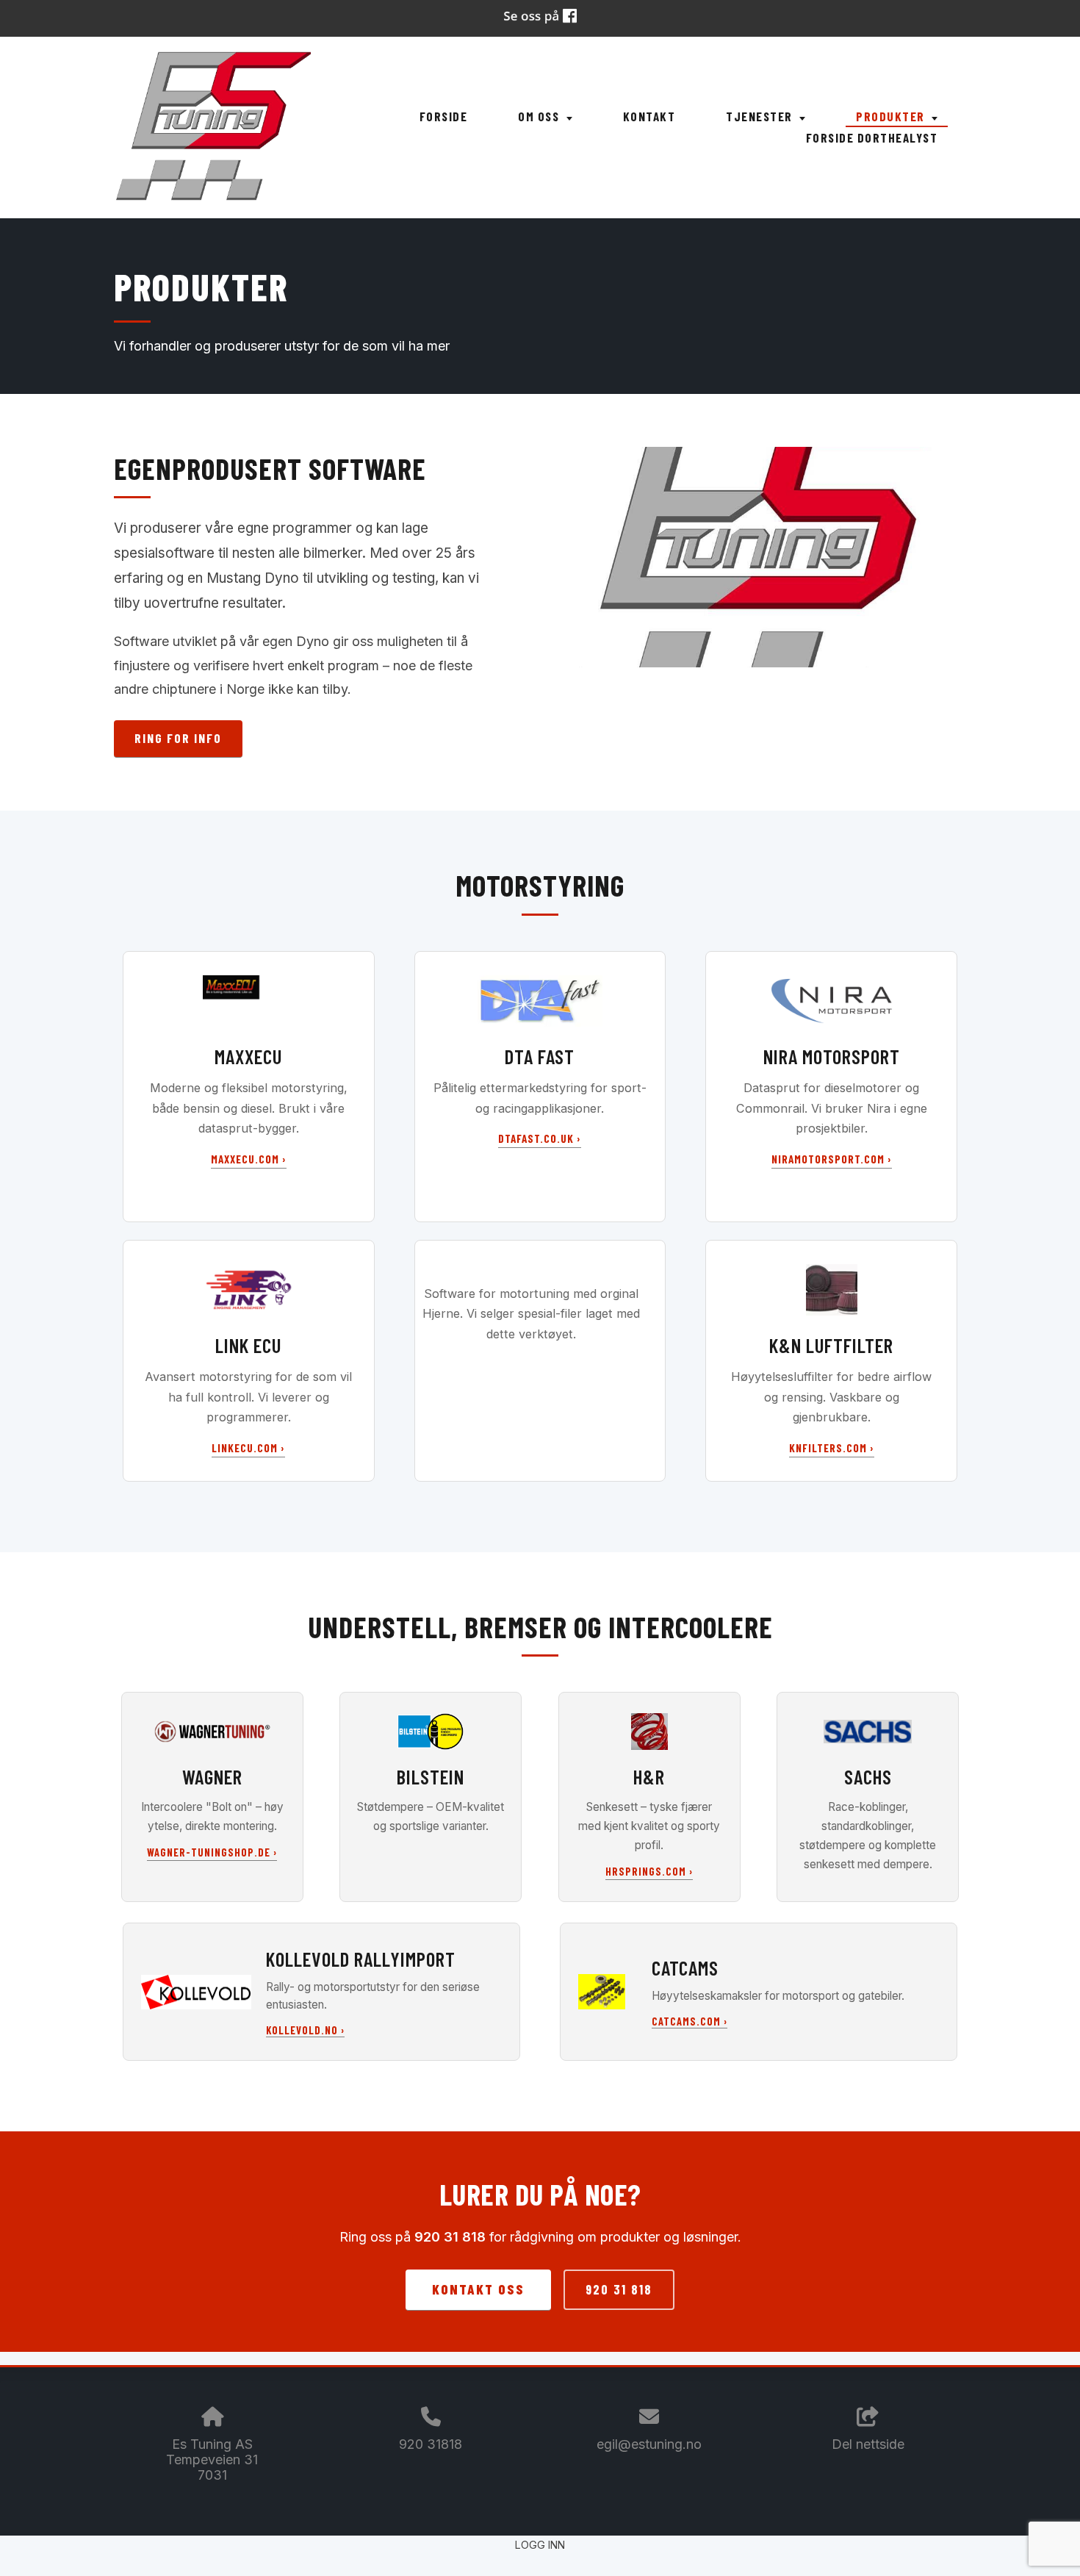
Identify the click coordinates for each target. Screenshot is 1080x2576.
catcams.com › (690, 2021)
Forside (444, 116)
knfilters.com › (832, 1448)
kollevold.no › (305, 2030)
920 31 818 (619, 2289)
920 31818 (431, 2444)
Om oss (540, 116)
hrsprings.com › (649, 1872)
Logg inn (540, 2545)
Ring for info (178, 738)
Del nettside (868, 2444)
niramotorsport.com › (832, 1159)
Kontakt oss (478, 2289)
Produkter (892, 116)
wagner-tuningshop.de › (212, 1852)
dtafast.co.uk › (540, 1138)
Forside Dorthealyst (872, 137)
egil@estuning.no (649, 2444)
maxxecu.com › (249, 1159)
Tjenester (761, 116)
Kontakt (649, 116)
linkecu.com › (248, 1448)
